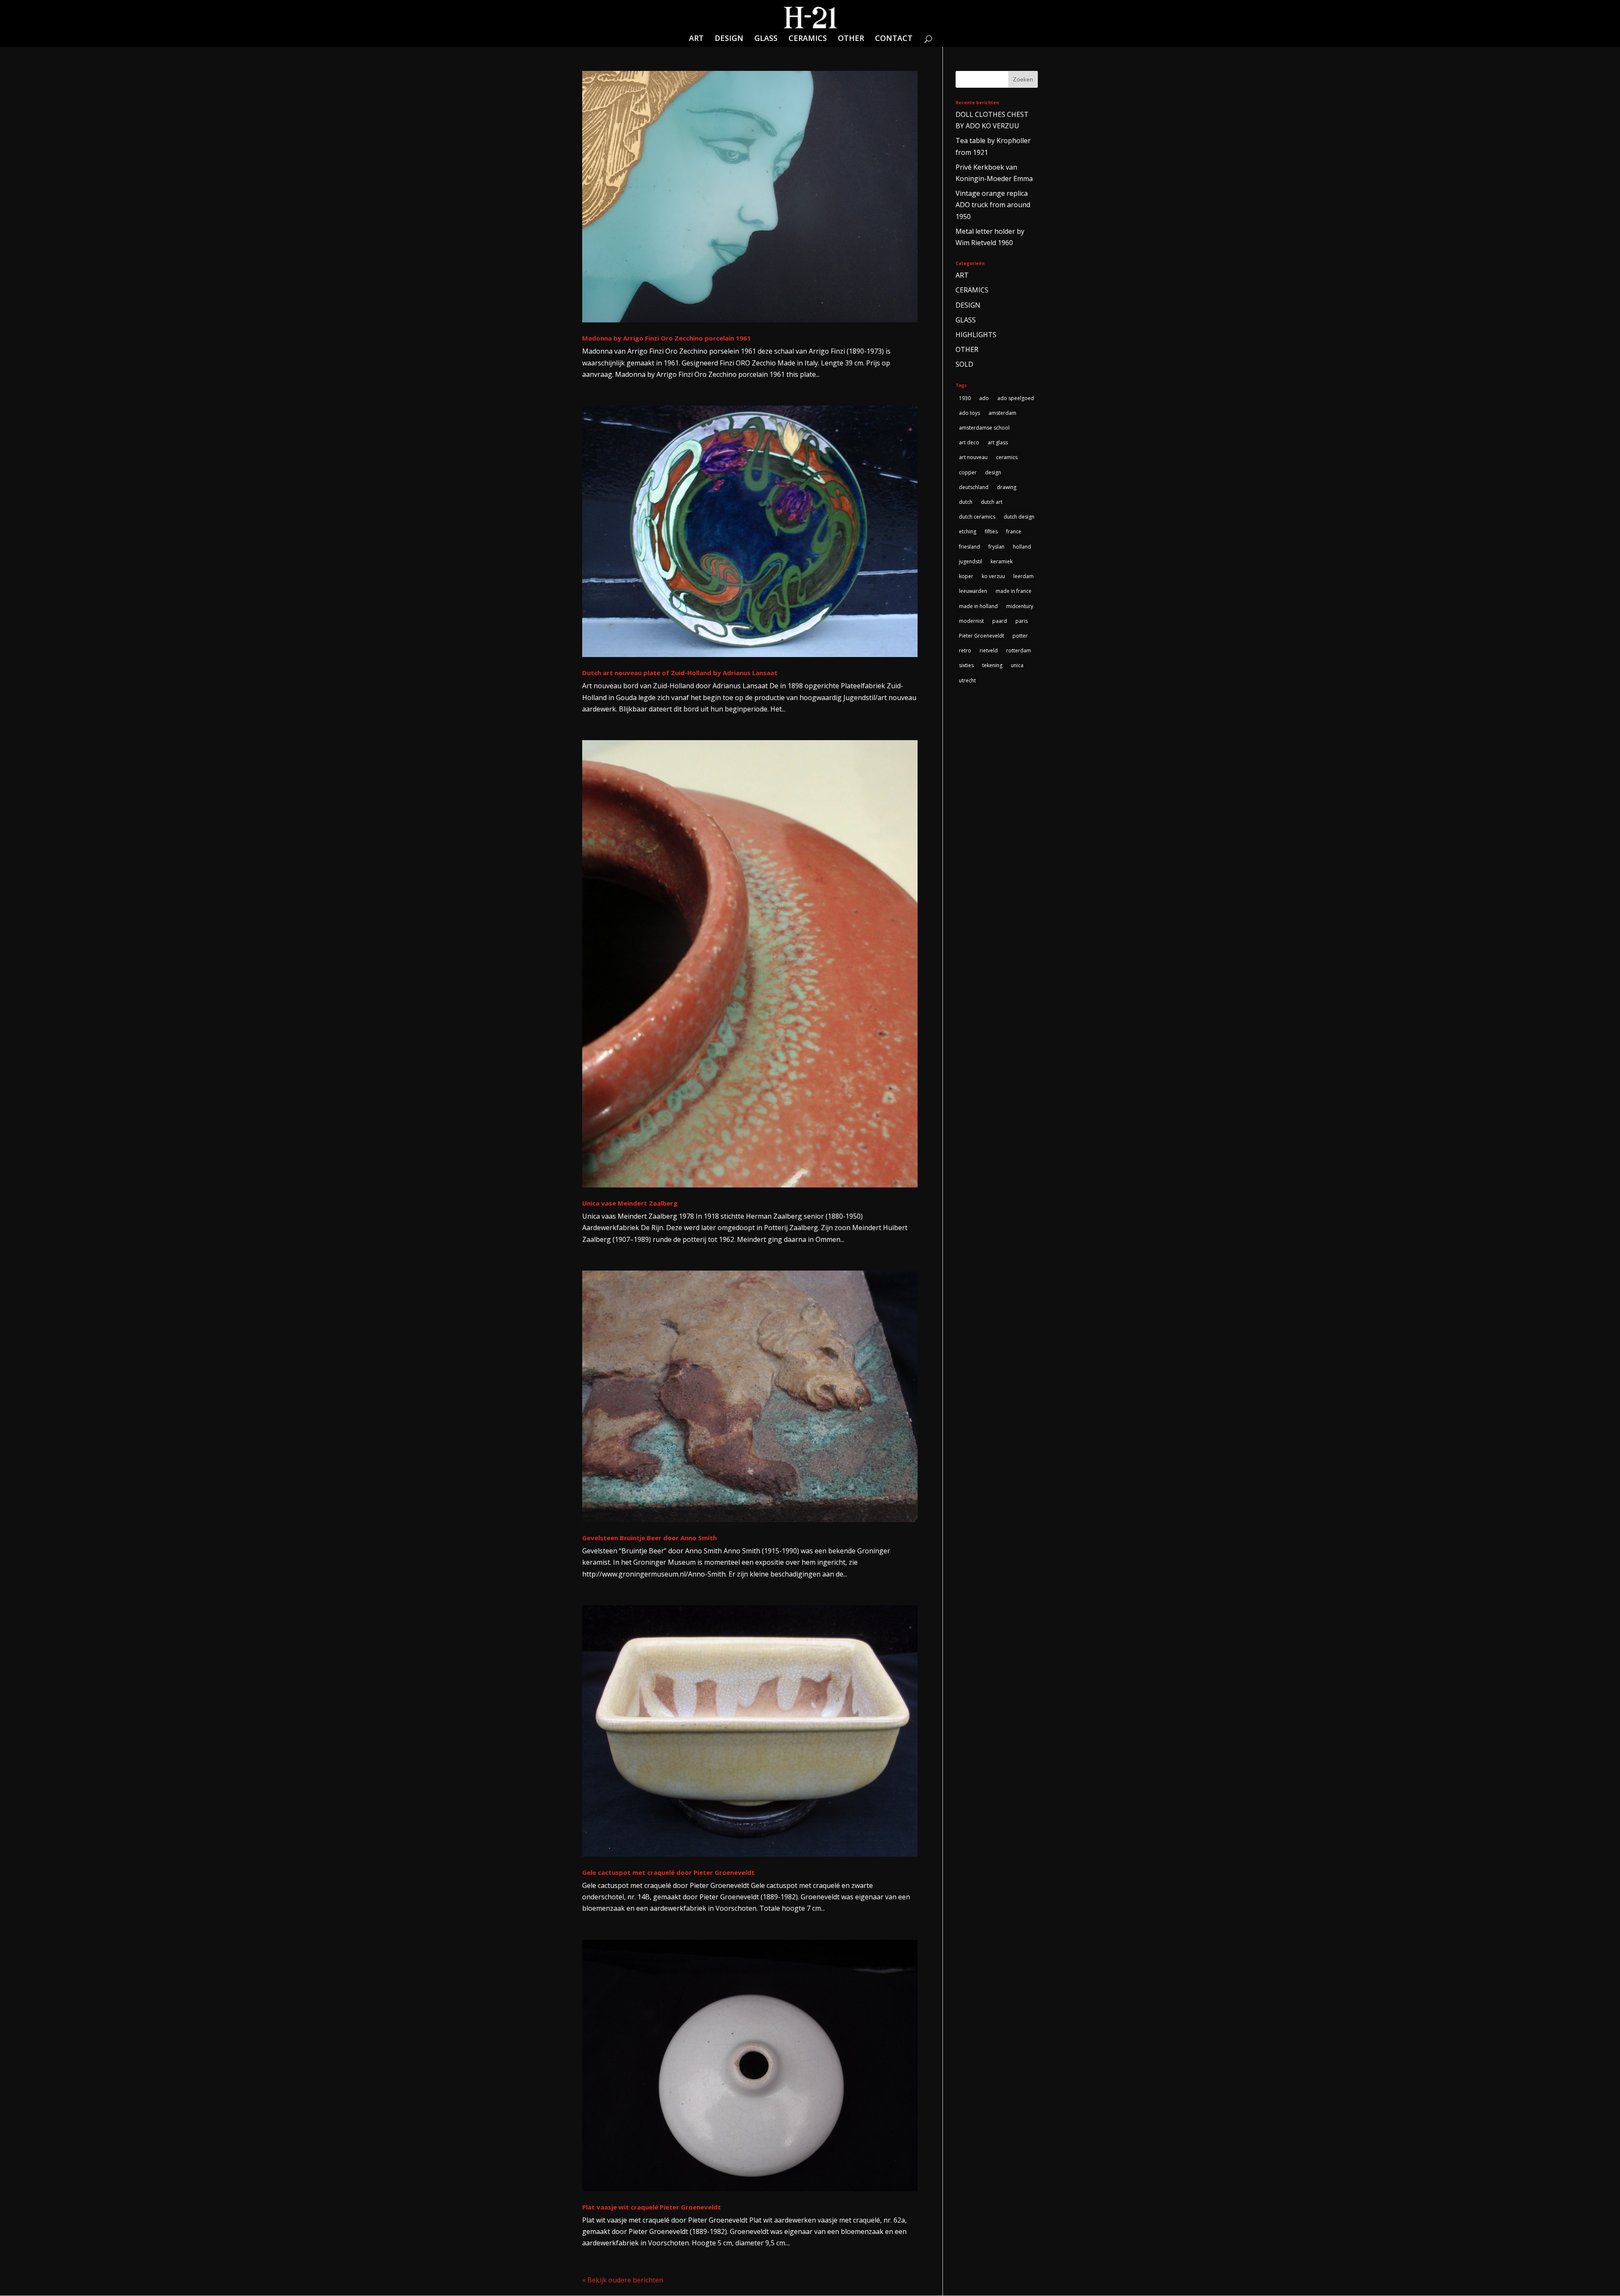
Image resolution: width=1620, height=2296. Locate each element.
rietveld (989, 650)
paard (1000, 621)
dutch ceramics (977, 517)
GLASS (766, 39)
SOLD (964, 364)
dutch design (1019, 517)
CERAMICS (808, 39)
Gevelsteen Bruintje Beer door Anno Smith (649, 1538)
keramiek (1002, 561)
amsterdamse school (984, 428)
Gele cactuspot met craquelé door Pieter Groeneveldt (668, 1872)
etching (968, 531)
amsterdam (1002, 413)
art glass (998, 442)
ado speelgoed (1016, 398)
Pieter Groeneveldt (981, 636)
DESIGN (729, 39)
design (993, 472)
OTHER (851, 39)
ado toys (969, 413)
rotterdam (1019, 650)
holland (1022, 547)
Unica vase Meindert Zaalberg (630, 1203)
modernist (971, 621)
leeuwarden (973, 591)
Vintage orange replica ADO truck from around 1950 (993, 205)
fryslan (996, 547)
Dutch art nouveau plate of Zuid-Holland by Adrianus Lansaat (680, 673)
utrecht (967, 680)
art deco (969, 442)
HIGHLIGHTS (976, 335)
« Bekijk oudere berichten (623, 2280)
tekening (992, 665)
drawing (1007, 487)
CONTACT (894, 39)
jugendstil (971, 561)
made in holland (978, 606)
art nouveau (973, 457)
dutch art (992, 502)
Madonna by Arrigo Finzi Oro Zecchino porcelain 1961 (667, 338)
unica (1017, 665)
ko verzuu (993, 576)
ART (696, 39)
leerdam (1023, 576)
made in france (1014, 591)
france (1014, 531)
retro (965, 650)
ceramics (1007, 457)
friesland (969, 547)
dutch (966, 502)
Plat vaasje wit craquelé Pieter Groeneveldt (652, 2207)
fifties (991, 531)
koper (966, 576)
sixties (966, 665)
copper (968, 472)
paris (1022, 621)
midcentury (1020, 606)
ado (984, 398)
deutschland (974, 487)
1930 (965, 398)
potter (1020, 636)
